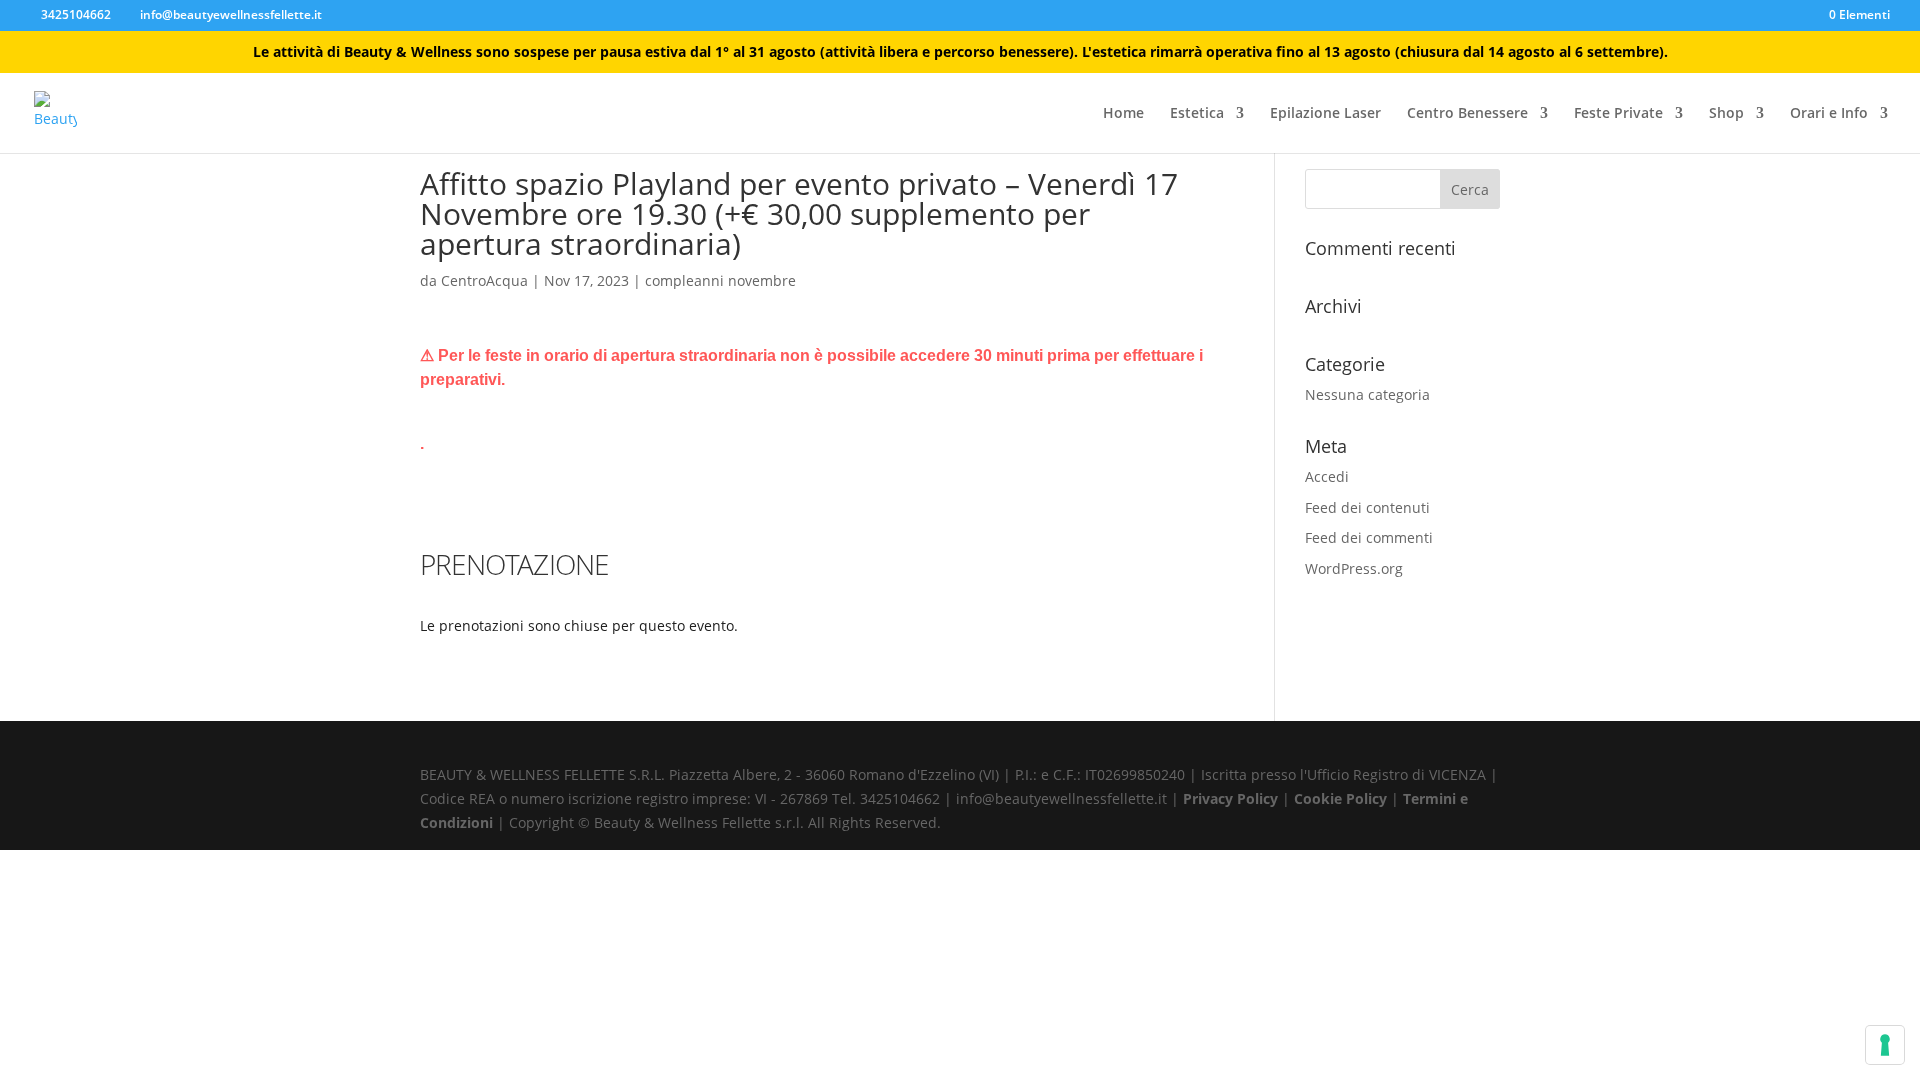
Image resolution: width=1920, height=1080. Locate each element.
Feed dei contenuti (1367, 507)
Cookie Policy (1342, 798)
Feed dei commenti (1369, 537)
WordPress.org (1354, 568)
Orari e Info (1829, 114)
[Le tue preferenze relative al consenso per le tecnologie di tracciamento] (1885, 1045)
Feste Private (1618, 114)
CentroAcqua (484, 280)
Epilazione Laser (1325, 114)
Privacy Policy (1232, 798)
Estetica (1197, 114)
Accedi (1327, 476)
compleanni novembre (720, 280)
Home (1123, 114)
